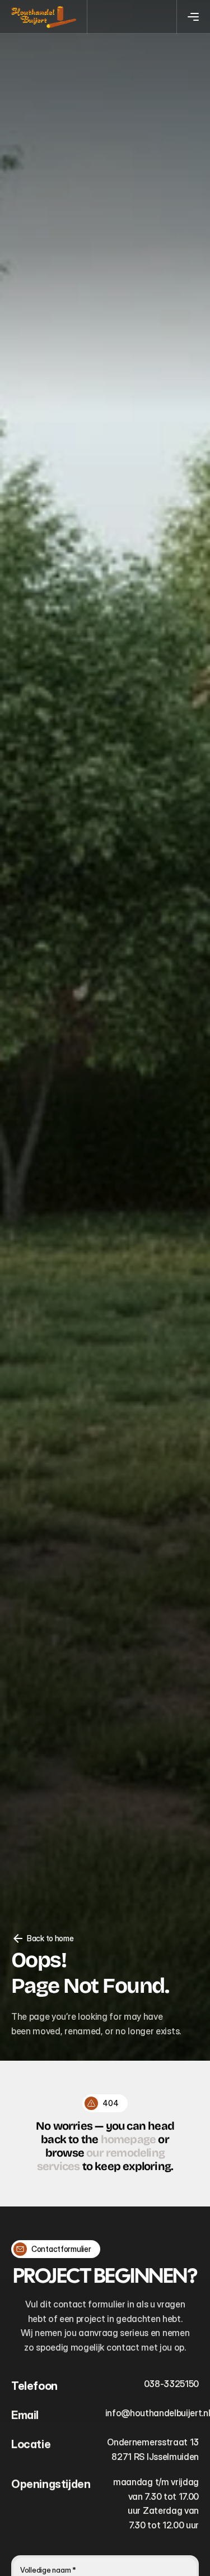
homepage (129, 2139)
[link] (44, 17)
